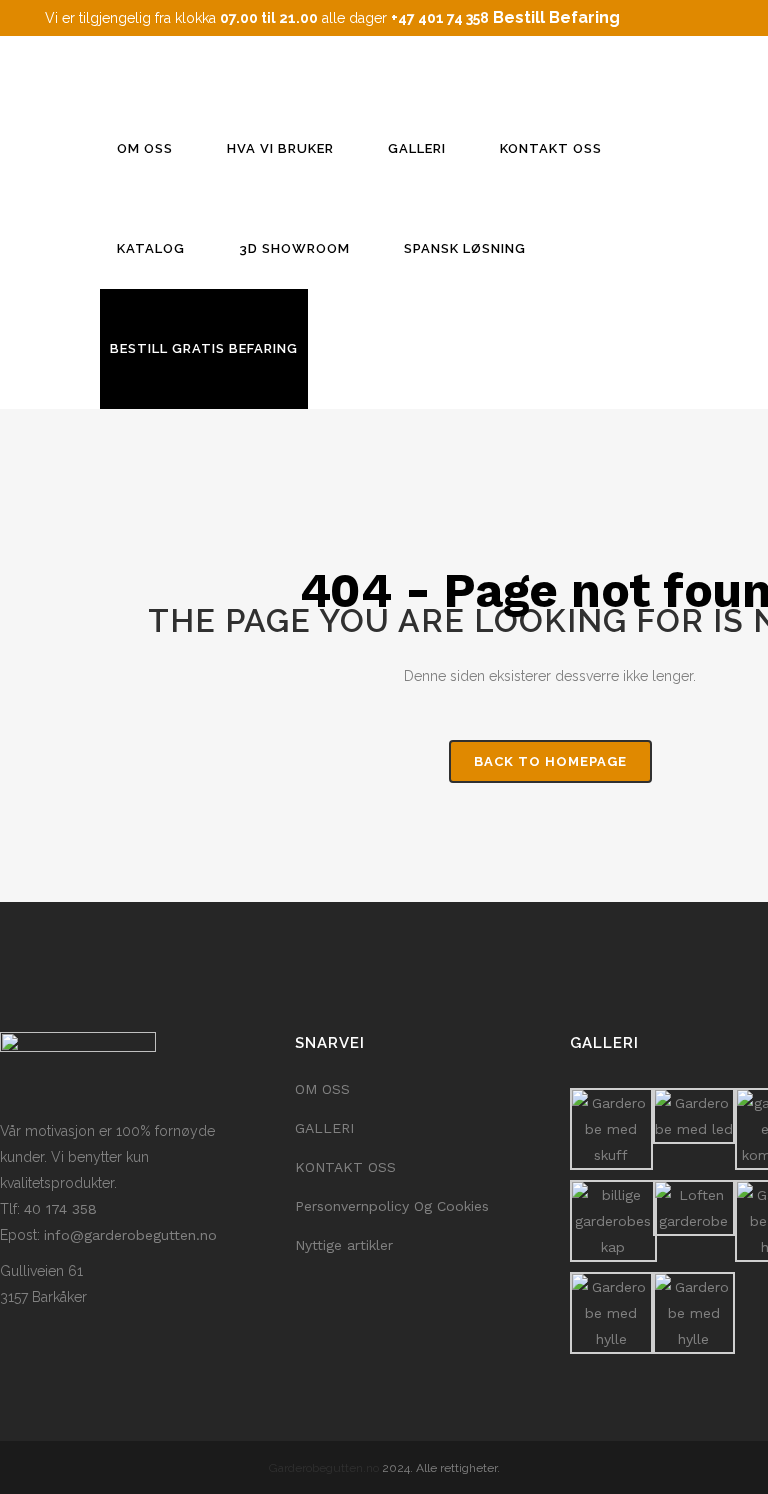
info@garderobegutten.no (130, 1235)
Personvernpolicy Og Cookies (392, 1206)
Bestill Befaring (556, 17)
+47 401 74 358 (440, 18)
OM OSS (322, 1089)
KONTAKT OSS (345, 1167)
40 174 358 (60, 1209)
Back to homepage (550, 761)
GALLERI (324, 1128)
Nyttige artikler (344, 1245)
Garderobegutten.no (324, 1468)
